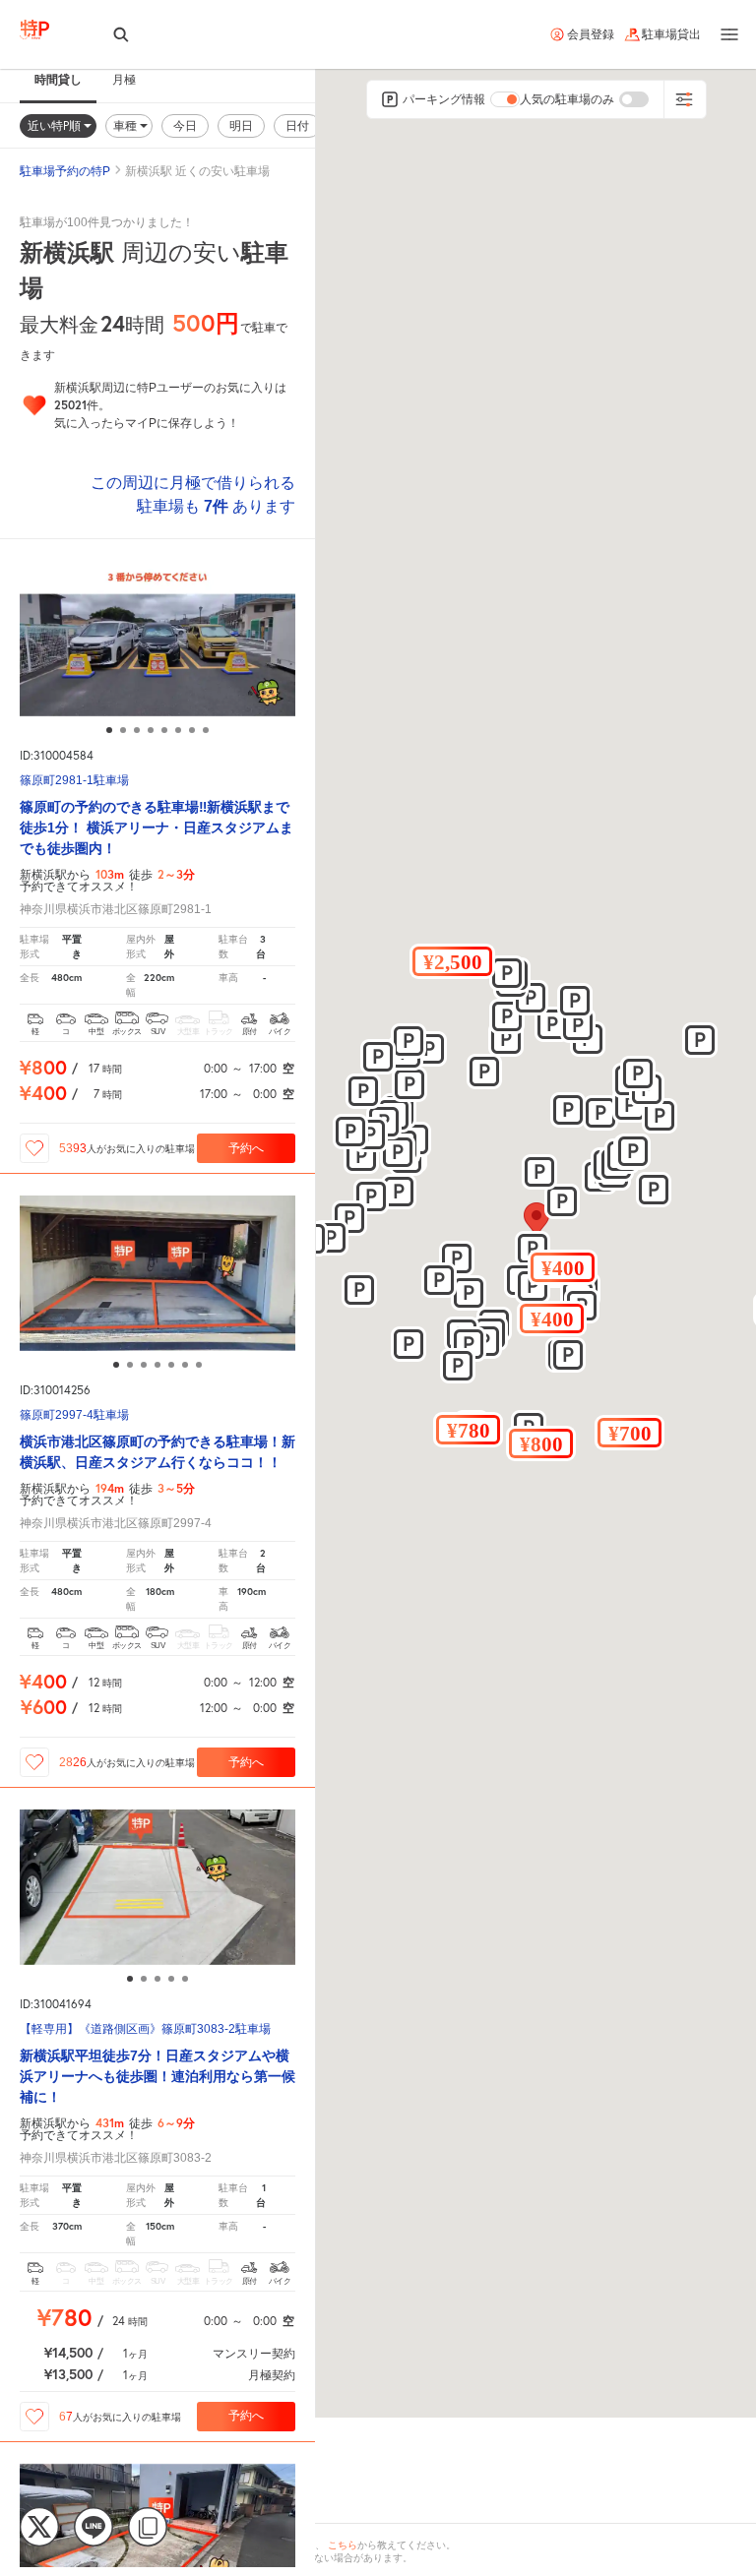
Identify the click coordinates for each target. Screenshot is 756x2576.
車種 (126, 125)
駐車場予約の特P (65, 171)
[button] (563, 1267)
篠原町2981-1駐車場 (74, 781)
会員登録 (591, 34)
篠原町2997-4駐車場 (74, 1415)
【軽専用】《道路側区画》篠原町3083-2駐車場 (145, 2029)
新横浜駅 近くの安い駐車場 (197, 171)
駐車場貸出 (671, 34)
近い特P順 (56, 125)
